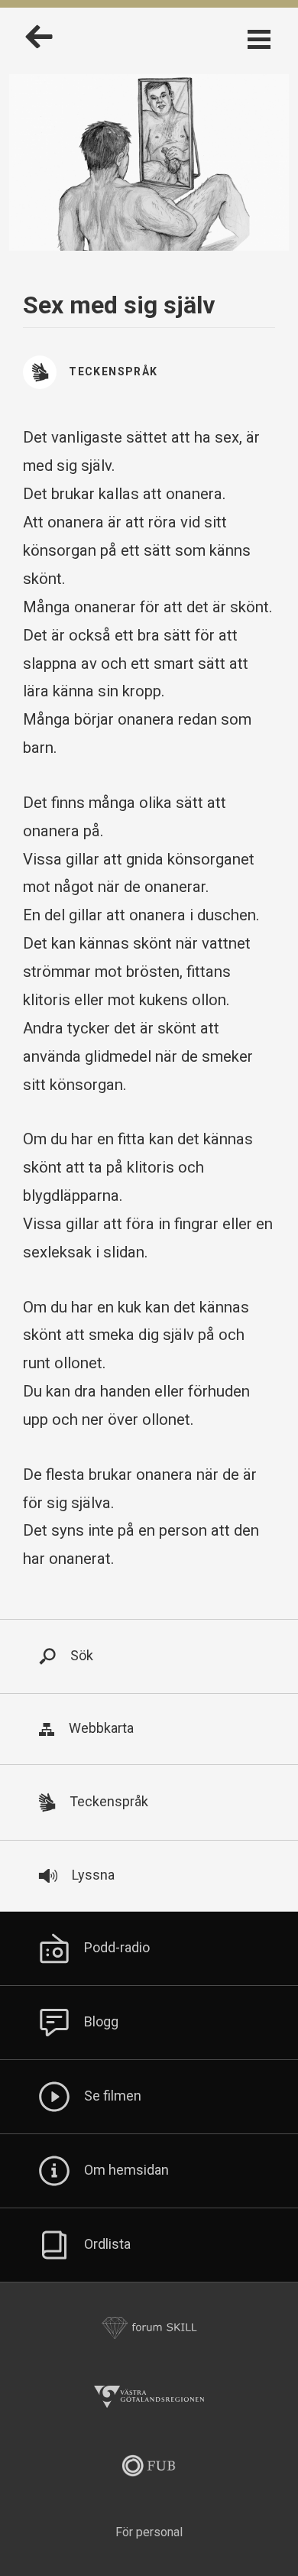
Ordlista (107, 2244)
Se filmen (113, 2096)
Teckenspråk (113, 371)
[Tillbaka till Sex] (39, 45)
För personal (149, 2532)
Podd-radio (117, 1947)
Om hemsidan (126, 2170)
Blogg (101, 2021)
